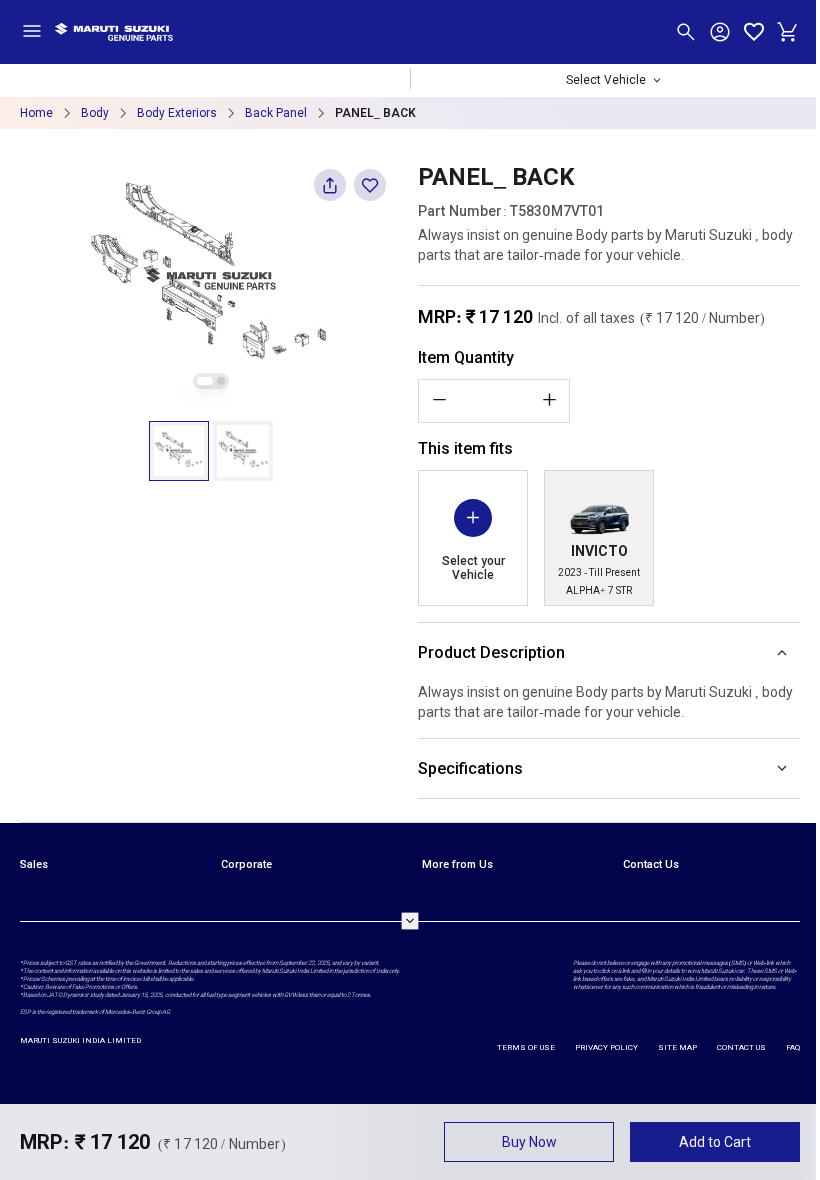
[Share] (330, 191)
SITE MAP (673, 1047)
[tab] (205, 381)
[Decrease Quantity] (439, 400)
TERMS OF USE (522, 1047)
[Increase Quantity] (549, 400)
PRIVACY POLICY (602, 1047)
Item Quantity (466, 357)
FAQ (789, 1047)
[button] (179, 451)
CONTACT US (737, 1047)
